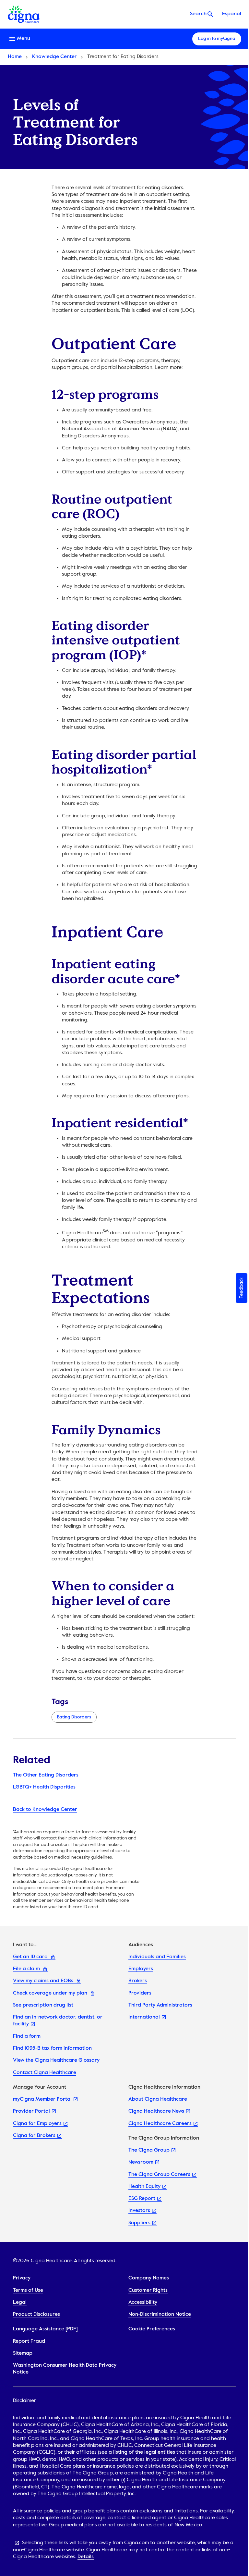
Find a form (27, 2036)
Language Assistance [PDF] (45, 2329)
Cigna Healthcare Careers (160, 2124)
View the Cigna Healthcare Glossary (56, 2060)
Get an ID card (30, 1957)
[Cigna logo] (24, 14)
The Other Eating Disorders (46, 1775)
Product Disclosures (36, 2314)
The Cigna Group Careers (159, 2175)
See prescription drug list (43, 2005)
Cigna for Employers (37, 2124)
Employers (141, 1969)
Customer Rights (148, 2290)
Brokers (138, 1981)
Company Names (149, 2278)
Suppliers (139, 2223)
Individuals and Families (157, 1957)
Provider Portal (31, 2111)
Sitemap (23, 2353)
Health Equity (144, 2187)
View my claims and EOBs (43, 1981)
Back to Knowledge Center (45, 1810)
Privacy (22, 2278)
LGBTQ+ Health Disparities (44, 1787)
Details (86, 2557)
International (144, 2017)
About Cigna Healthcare (158, 2099)
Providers (140, 1993)
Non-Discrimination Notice (160, 2314)
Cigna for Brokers (34, 2136)
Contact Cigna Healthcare (45, 2073)
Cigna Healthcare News (156, 2111)
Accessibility (143, 2302)
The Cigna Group (149, 2150)
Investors (139, 2211)
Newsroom (141, 2162)
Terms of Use (28, 2290)
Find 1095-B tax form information (52, 2048)
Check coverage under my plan (50, 1993)
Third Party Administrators (160, 2005)
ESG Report (142, 2199)
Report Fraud (29, 2341)
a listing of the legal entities (142, 2452)
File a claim (26, 1969)
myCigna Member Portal (42, 2099)
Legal (20, 2302)
